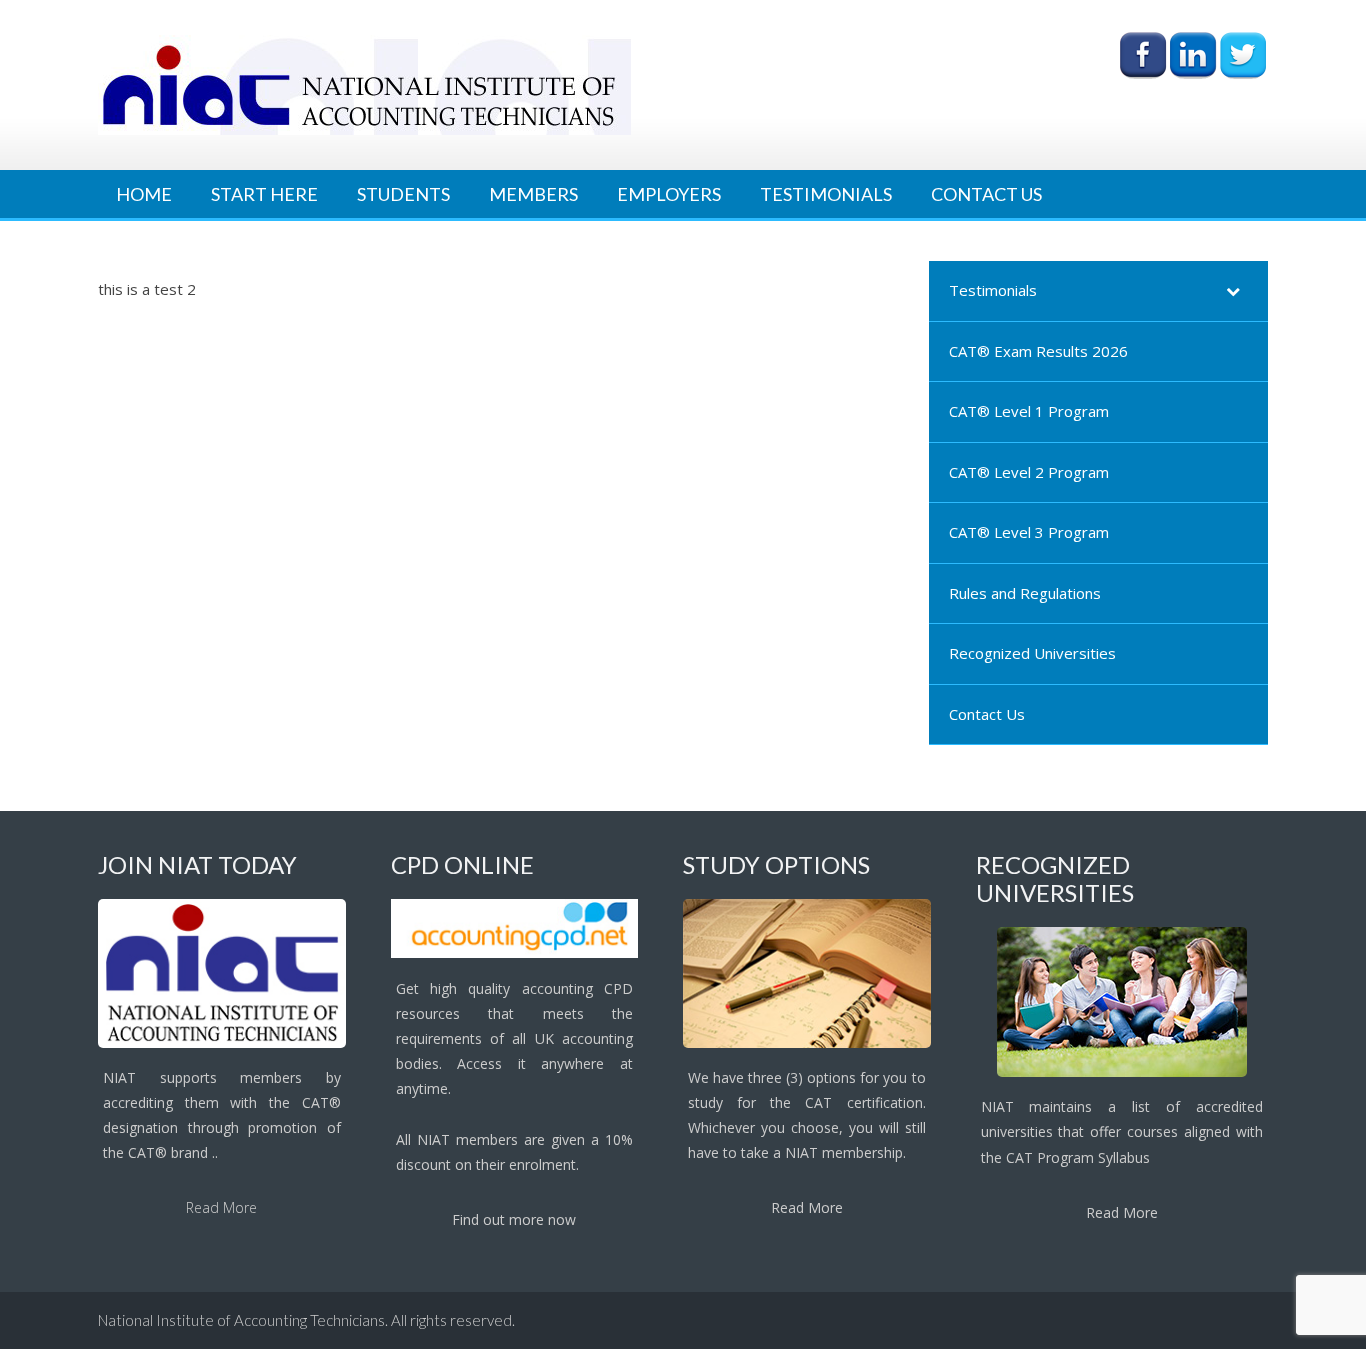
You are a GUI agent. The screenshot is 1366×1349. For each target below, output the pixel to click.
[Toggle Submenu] (1233, 291)
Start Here (264, 194)
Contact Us (986, 194)
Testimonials (826, 194)
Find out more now (514, 1219)
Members (533, 194)
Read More (221, 1207)
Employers (669, 194)
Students (403, 194)
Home (144, 194)
